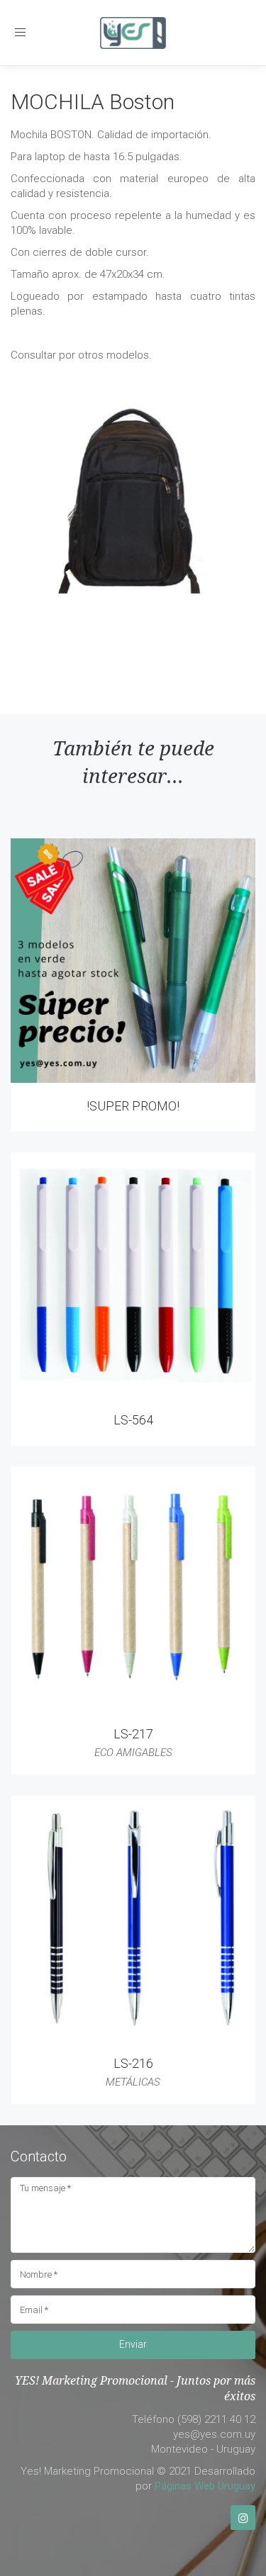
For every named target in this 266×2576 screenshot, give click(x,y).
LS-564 (133, 1420)
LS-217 (133, 1734)
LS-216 (133, 2063)
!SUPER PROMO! (133, 1106)
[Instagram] (243, 2518)
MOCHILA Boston (93, 102)
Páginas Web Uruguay (205, 2486)
